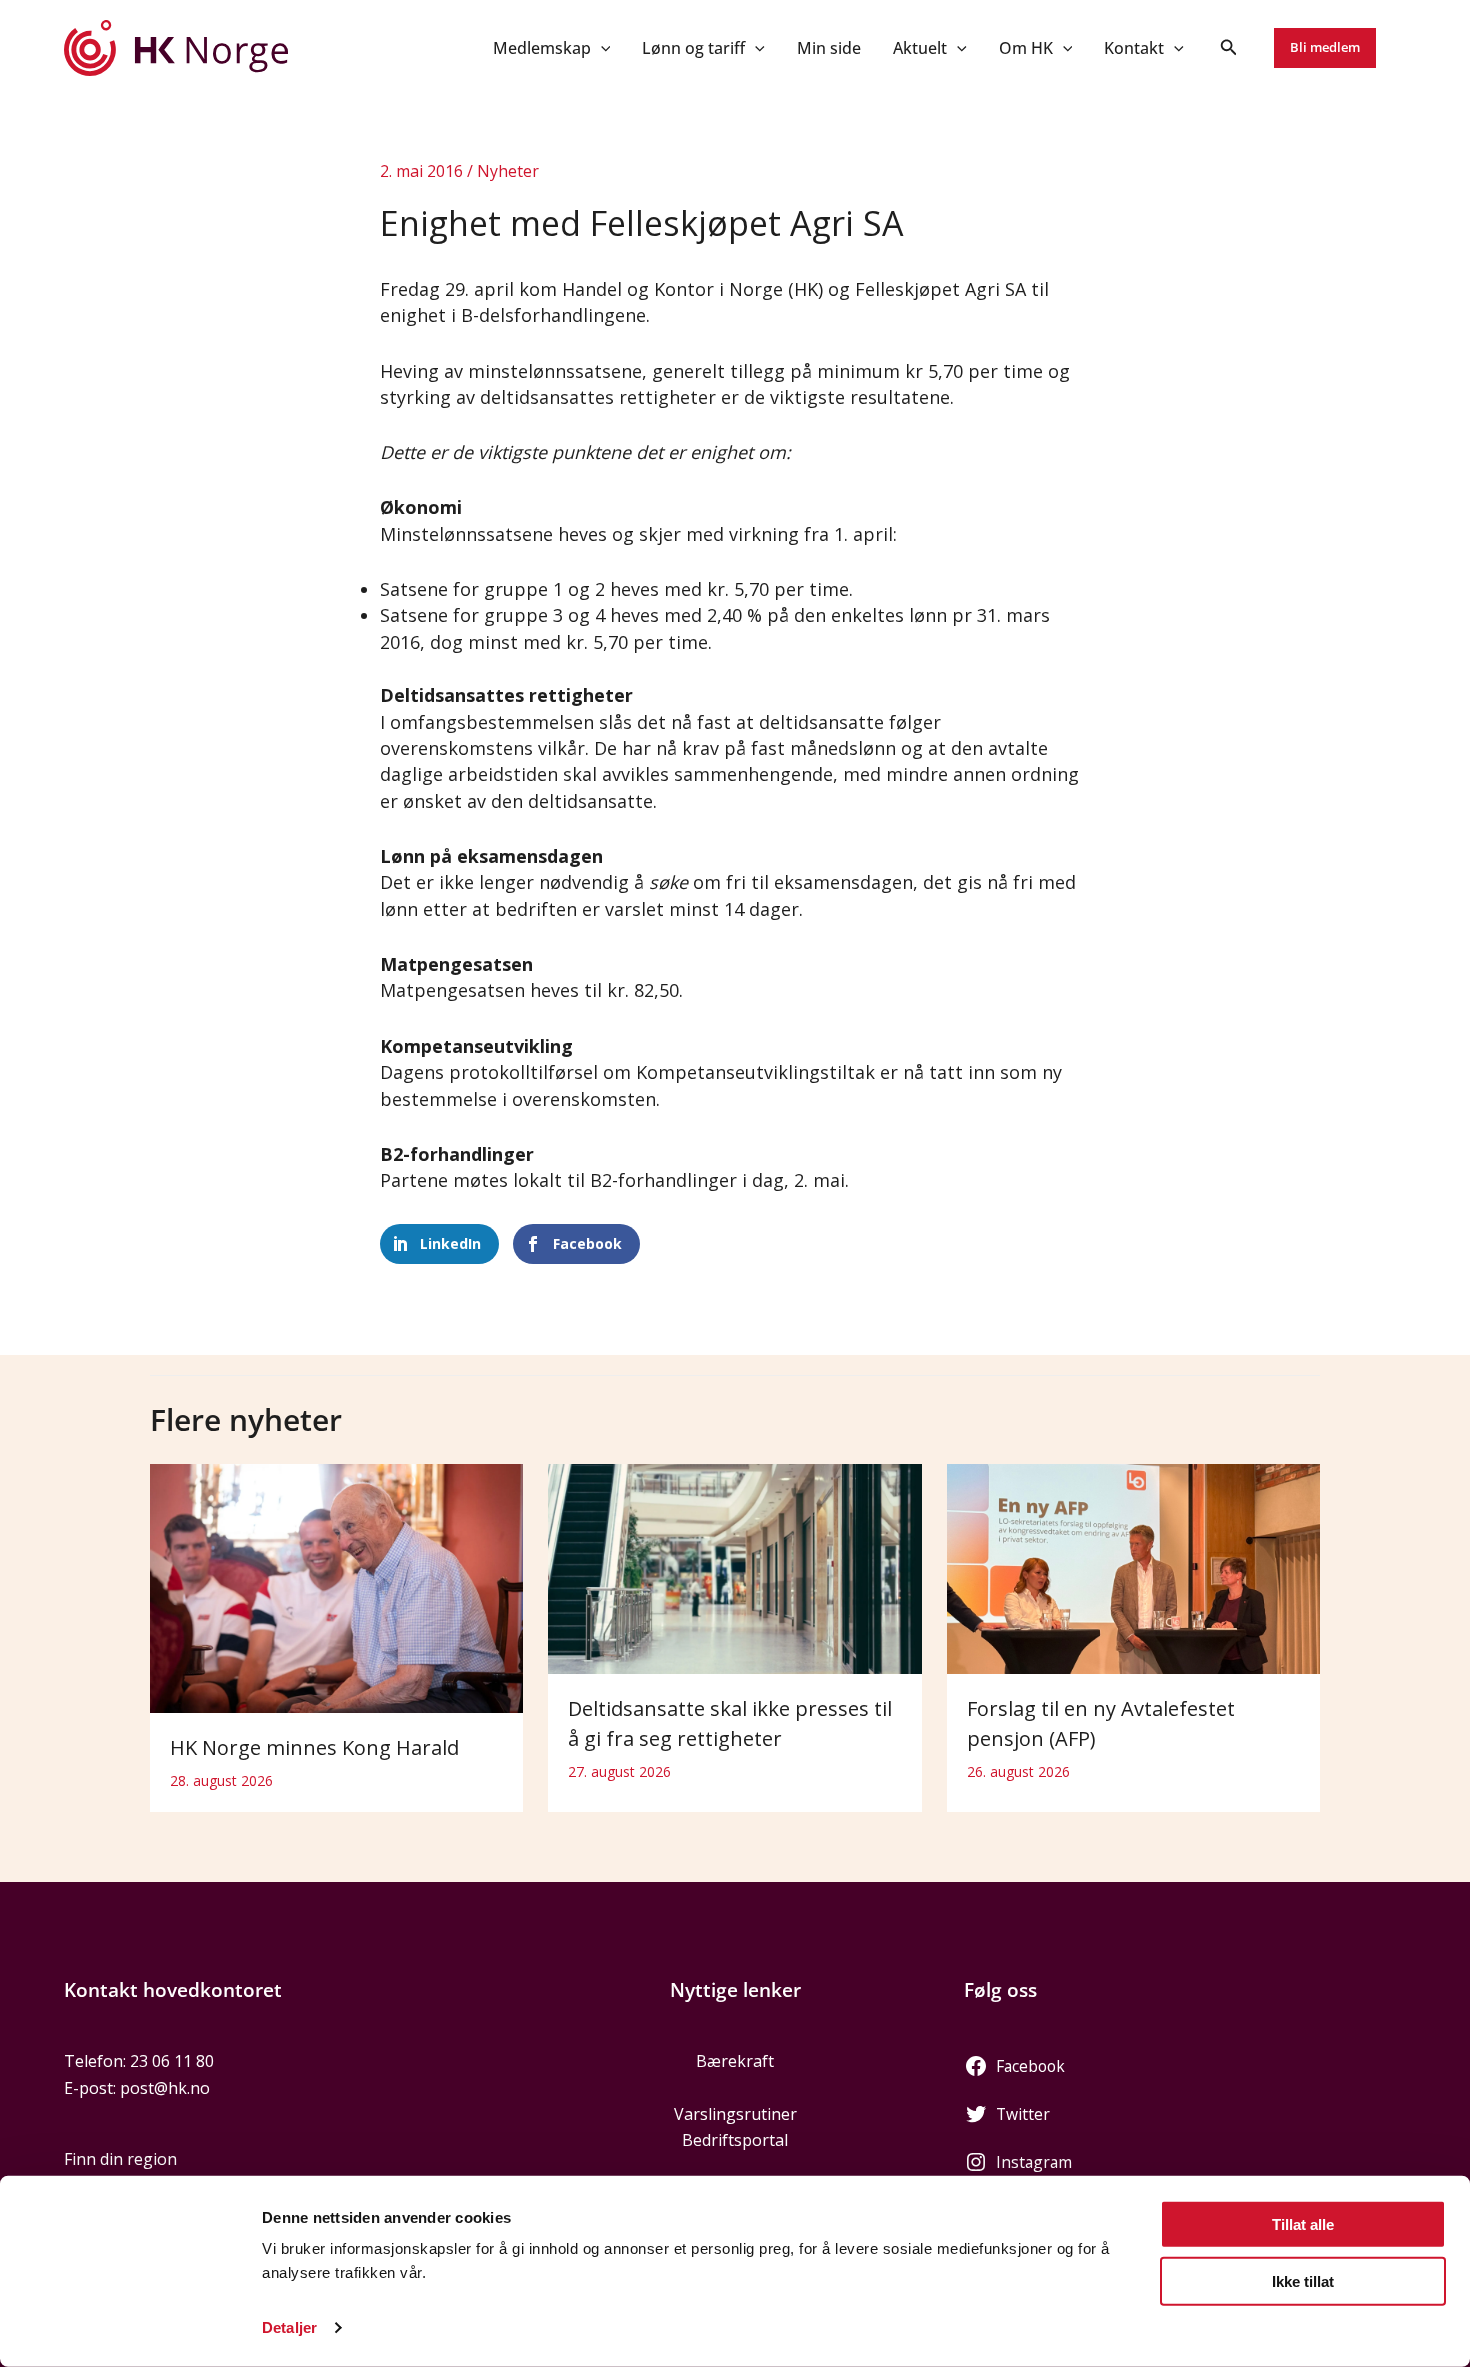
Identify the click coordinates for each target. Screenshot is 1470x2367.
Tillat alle (1303, 2224)
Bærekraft (735, 2061)
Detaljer (289, 2327)
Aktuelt (920, 48)
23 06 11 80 (172, 2061)
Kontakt (1134, 48)
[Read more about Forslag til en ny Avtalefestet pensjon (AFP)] (1133, 1567)
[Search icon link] (1229, 49)
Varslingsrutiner (735, 2114)
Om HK (1026, 48)
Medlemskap (542, 48)
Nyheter (508, 171)
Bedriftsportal (735, 2140)
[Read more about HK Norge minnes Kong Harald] (336, 1587)
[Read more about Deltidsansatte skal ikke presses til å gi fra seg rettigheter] (734, 1567)
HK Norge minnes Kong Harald (314, 1747)
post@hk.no (165, 2088)
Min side (829, 48)
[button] (601, 48)
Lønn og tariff (693, 48)
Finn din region (120, 2159)
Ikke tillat (1303, 2280)
